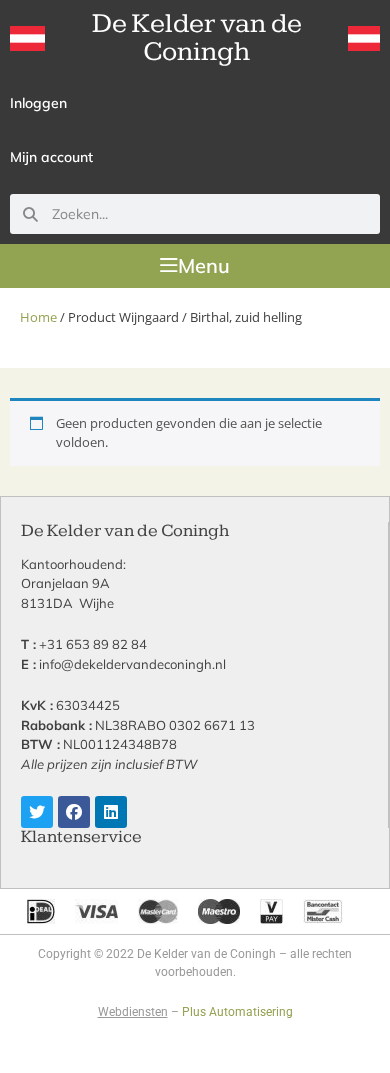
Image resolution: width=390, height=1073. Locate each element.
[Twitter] (37, 812)
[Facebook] (74, 812)
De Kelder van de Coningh (197, 37)
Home (38, 317)
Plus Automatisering (237, 1012)
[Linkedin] (111, 812)
